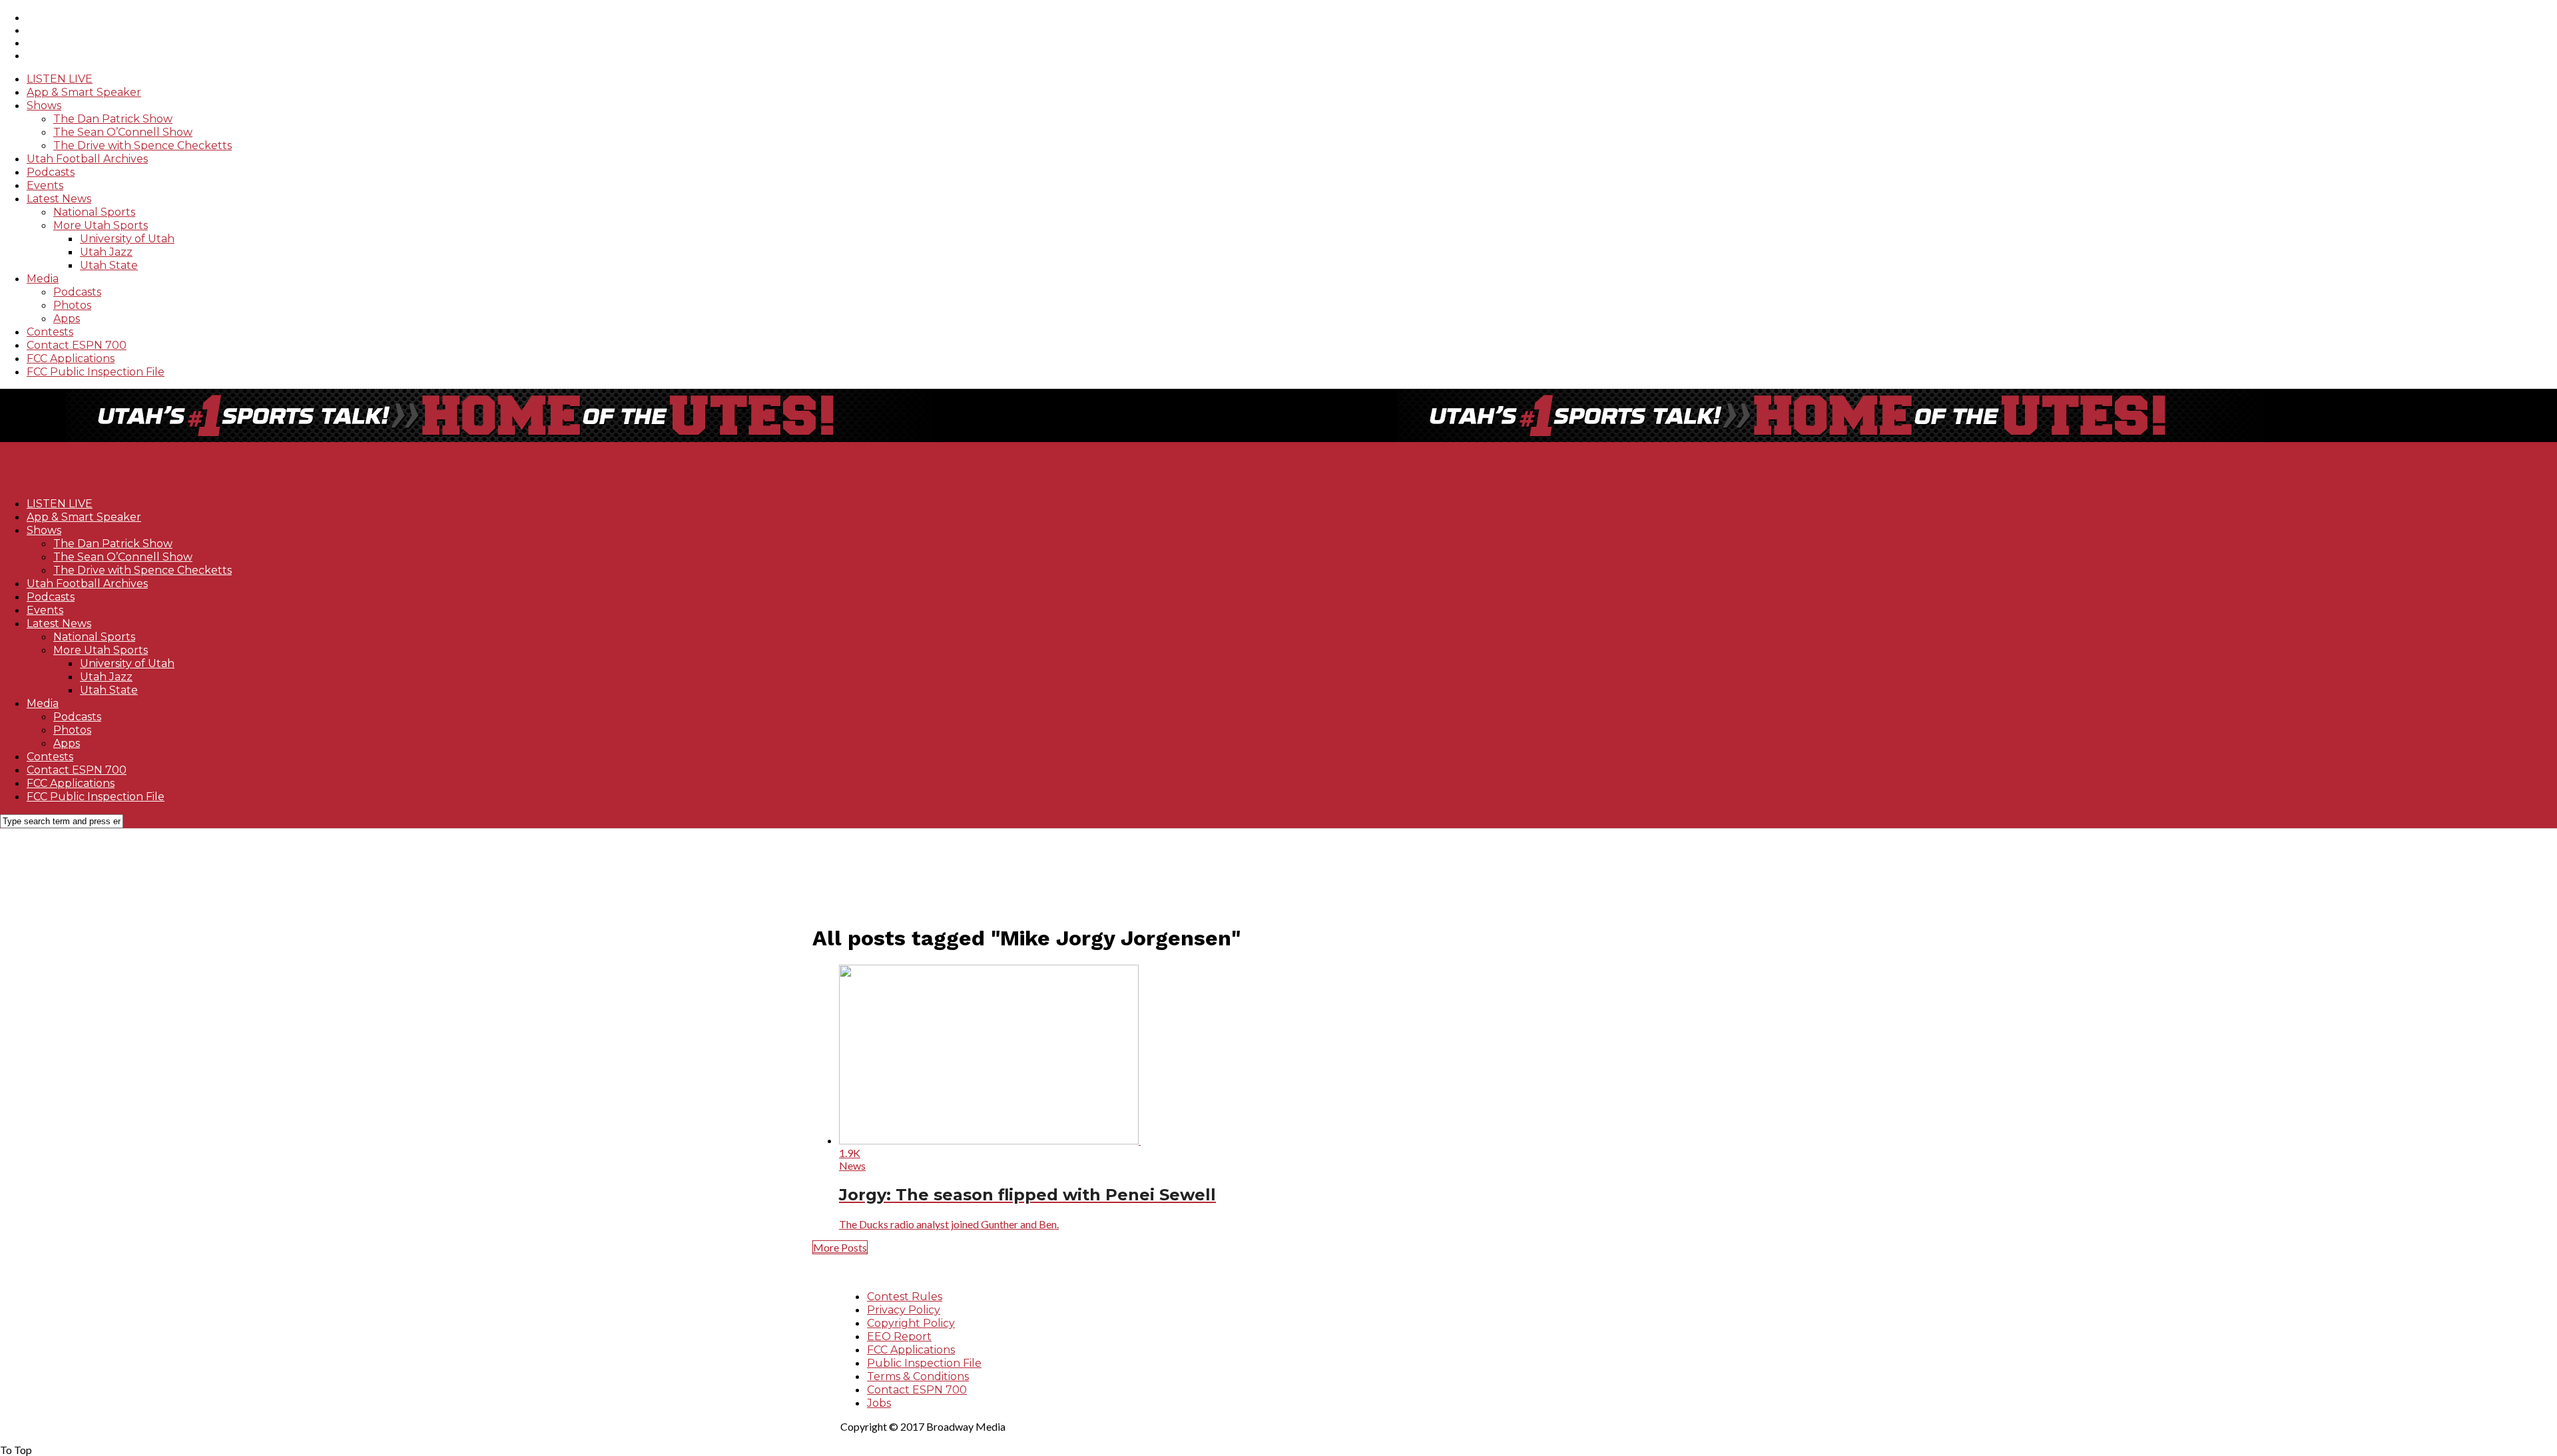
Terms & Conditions (918, 1376)
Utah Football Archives (87, 159)
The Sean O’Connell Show (123, 132)
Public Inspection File (924, 1363)
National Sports (94, 212)
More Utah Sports (101, 225)
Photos (72, 305)
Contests (50, 332)
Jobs (879, 1403)
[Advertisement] (1212, 869)
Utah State (109, 265)
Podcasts (51, 172)
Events (45, 185)
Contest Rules (905, 1297)
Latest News (59, 199)
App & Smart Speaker (84, 92)
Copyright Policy (911, 1323)
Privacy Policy (904, 1310)
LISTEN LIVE (60, 79)
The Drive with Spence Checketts (142, 145)
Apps (67, 319)
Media (43, 279)
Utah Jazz (106, 252)
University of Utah (127, 239)
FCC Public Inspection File (96, 372)
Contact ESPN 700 (77, 345)
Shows (44, 106)
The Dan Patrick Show (113, 119)
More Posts (840, 1247)
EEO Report (899, 1336)
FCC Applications (71, 359)
